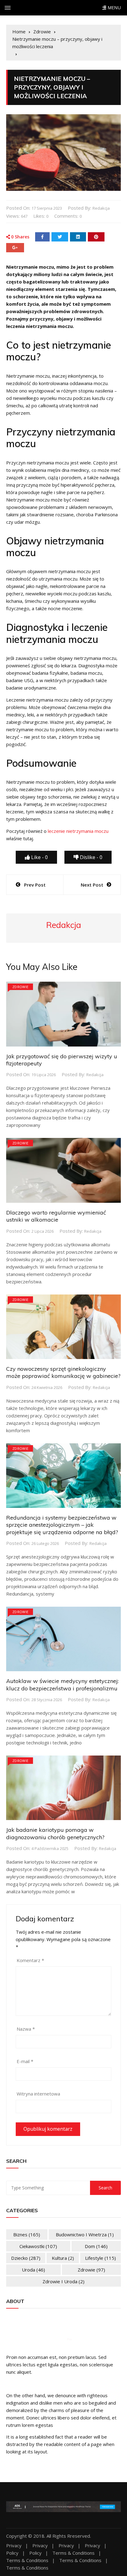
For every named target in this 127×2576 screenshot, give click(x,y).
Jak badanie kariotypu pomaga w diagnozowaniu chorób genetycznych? (55, 1833)
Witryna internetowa (38, 2094)
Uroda (33, 2270)
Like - (39, 857)
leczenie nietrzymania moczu (78, 831)
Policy (12, 2553)
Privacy (14, 2546)
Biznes (27, 2234)
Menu (113, 8)
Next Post (92, 885)
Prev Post (35, 885)
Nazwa (26, 2029)
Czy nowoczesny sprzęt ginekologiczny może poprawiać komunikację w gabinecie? (63, 1372)
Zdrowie (20, 987)
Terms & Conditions (74, 2553)
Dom (96, 2246)
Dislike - (90, 857)
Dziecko (26, 2258)
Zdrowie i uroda (63, 2281)
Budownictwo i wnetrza (85, 2234)
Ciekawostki (38, 2246)
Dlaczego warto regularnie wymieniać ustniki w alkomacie (56, 1216)
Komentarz (30, 1960)
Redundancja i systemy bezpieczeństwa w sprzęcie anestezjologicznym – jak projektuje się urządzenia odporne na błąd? (62, 1525)
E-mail (25, 2061)
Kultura (63, 2258)
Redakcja (101, 208)
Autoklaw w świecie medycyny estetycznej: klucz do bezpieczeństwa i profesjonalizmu (62, 1684)
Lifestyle (100, 2258)
